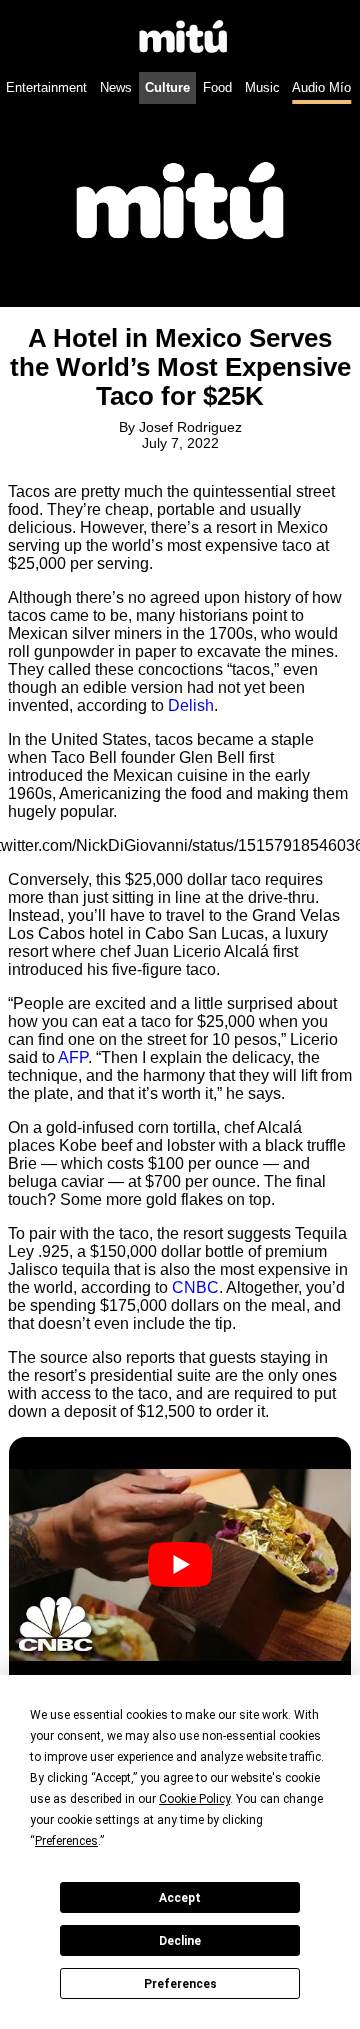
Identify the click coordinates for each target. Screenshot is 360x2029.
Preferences (180, 1984)
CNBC (195, 1287)
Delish (191, 705)
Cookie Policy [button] (194, 1799)
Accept (180, 1898)
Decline (180, 1941)
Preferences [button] (66, 1841)
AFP (73, 1057)
